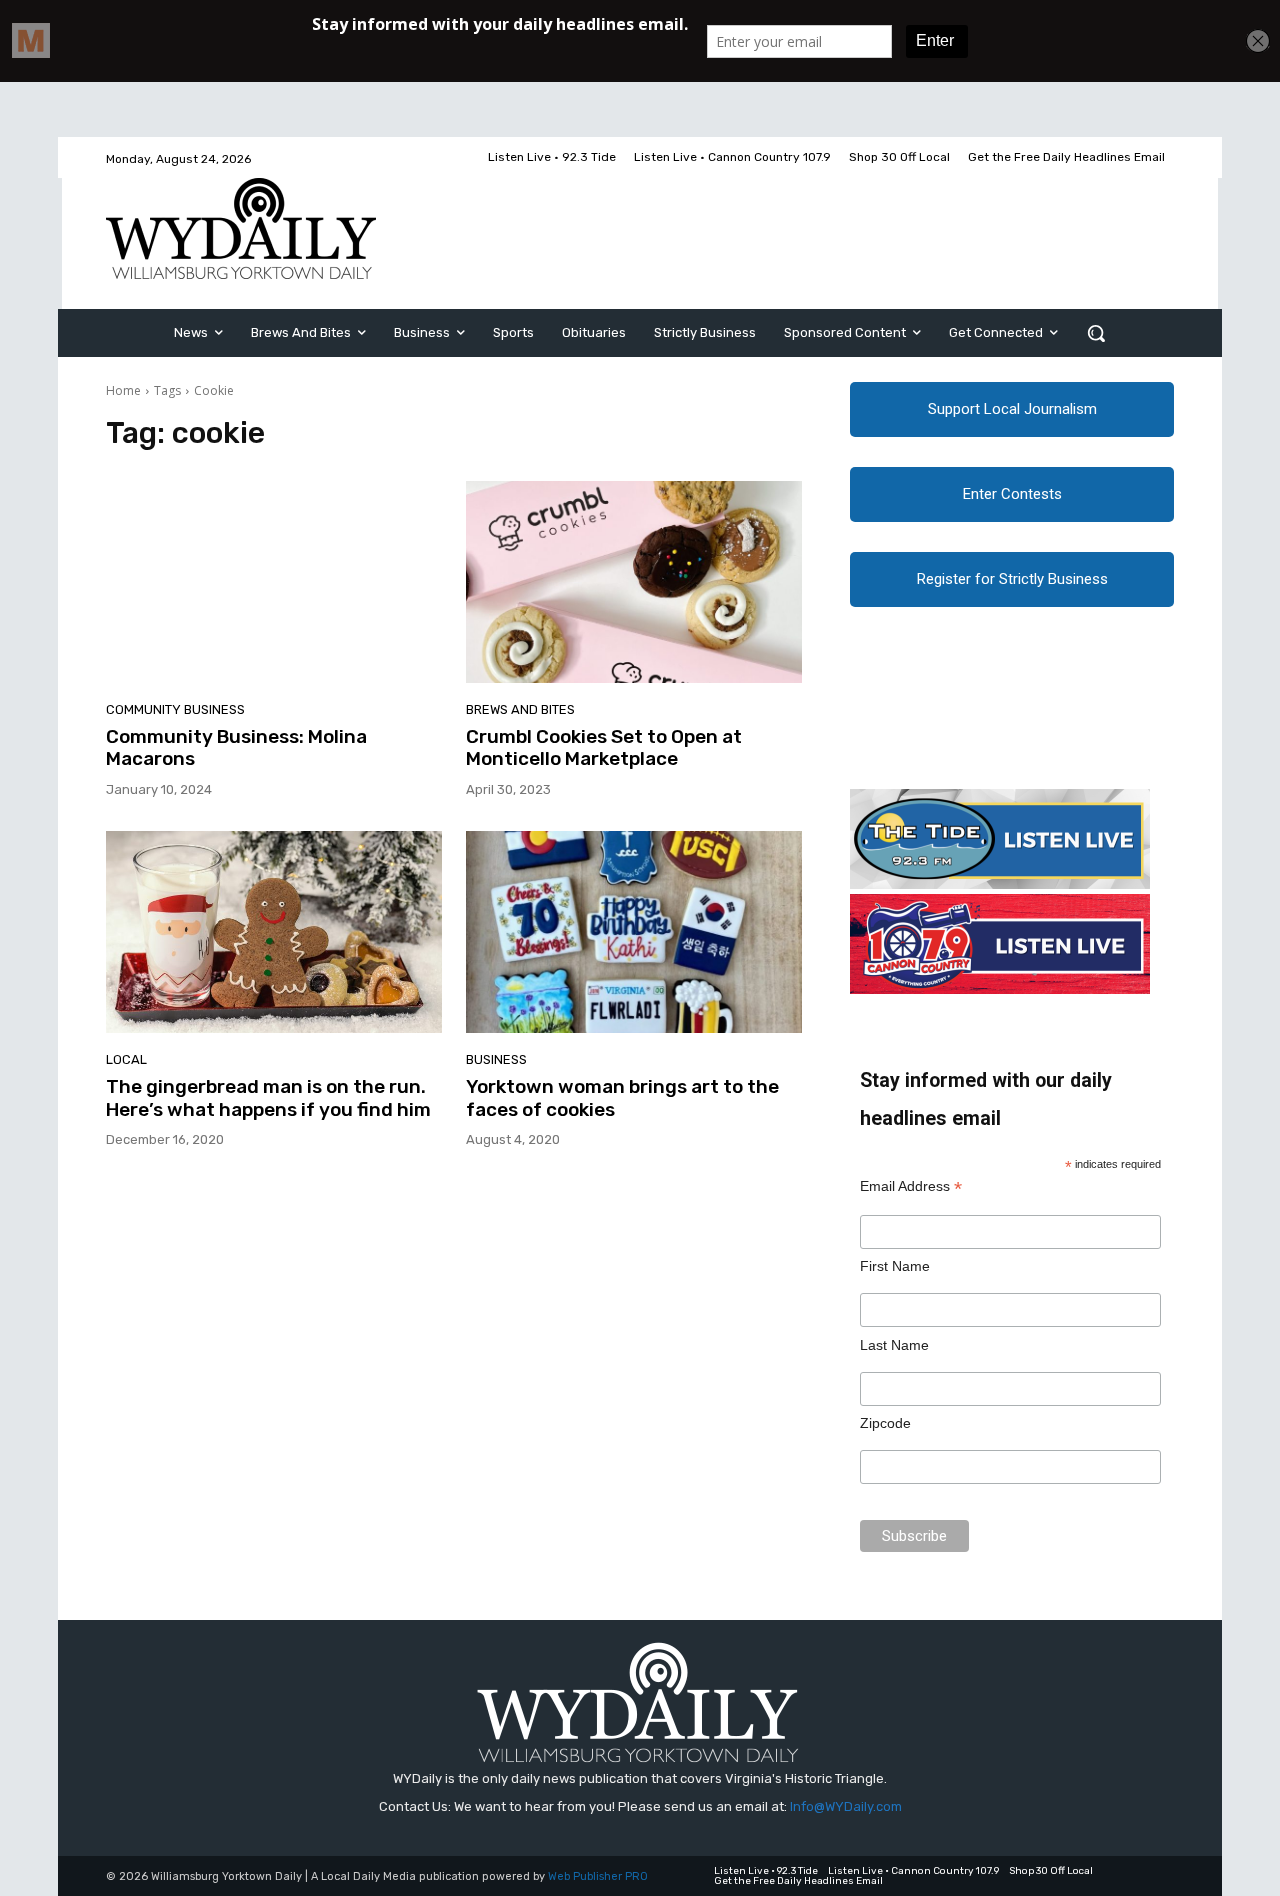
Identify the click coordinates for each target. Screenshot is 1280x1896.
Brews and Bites (520, 709)
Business (496, 1059)
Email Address (911, 1186)
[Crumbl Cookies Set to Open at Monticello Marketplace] (634, 582)
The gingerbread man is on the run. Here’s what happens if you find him (268, 1098)
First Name (895, 1266)
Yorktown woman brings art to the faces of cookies (622, 1098)
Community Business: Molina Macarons (236, 748)
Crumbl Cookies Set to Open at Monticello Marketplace (604, 748)
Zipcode (885, 1423)
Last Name (894, 1345)
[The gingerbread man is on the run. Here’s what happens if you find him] (274, 932)
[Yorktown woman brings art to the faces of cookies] (634, 932)
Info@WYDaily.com (846, 1806)
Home (123, 390)
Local (126, 1059)
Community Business (175, 709)
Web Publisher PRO (598, 1876)
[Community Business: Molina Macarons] (274, 582)
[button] (1096, 333)
